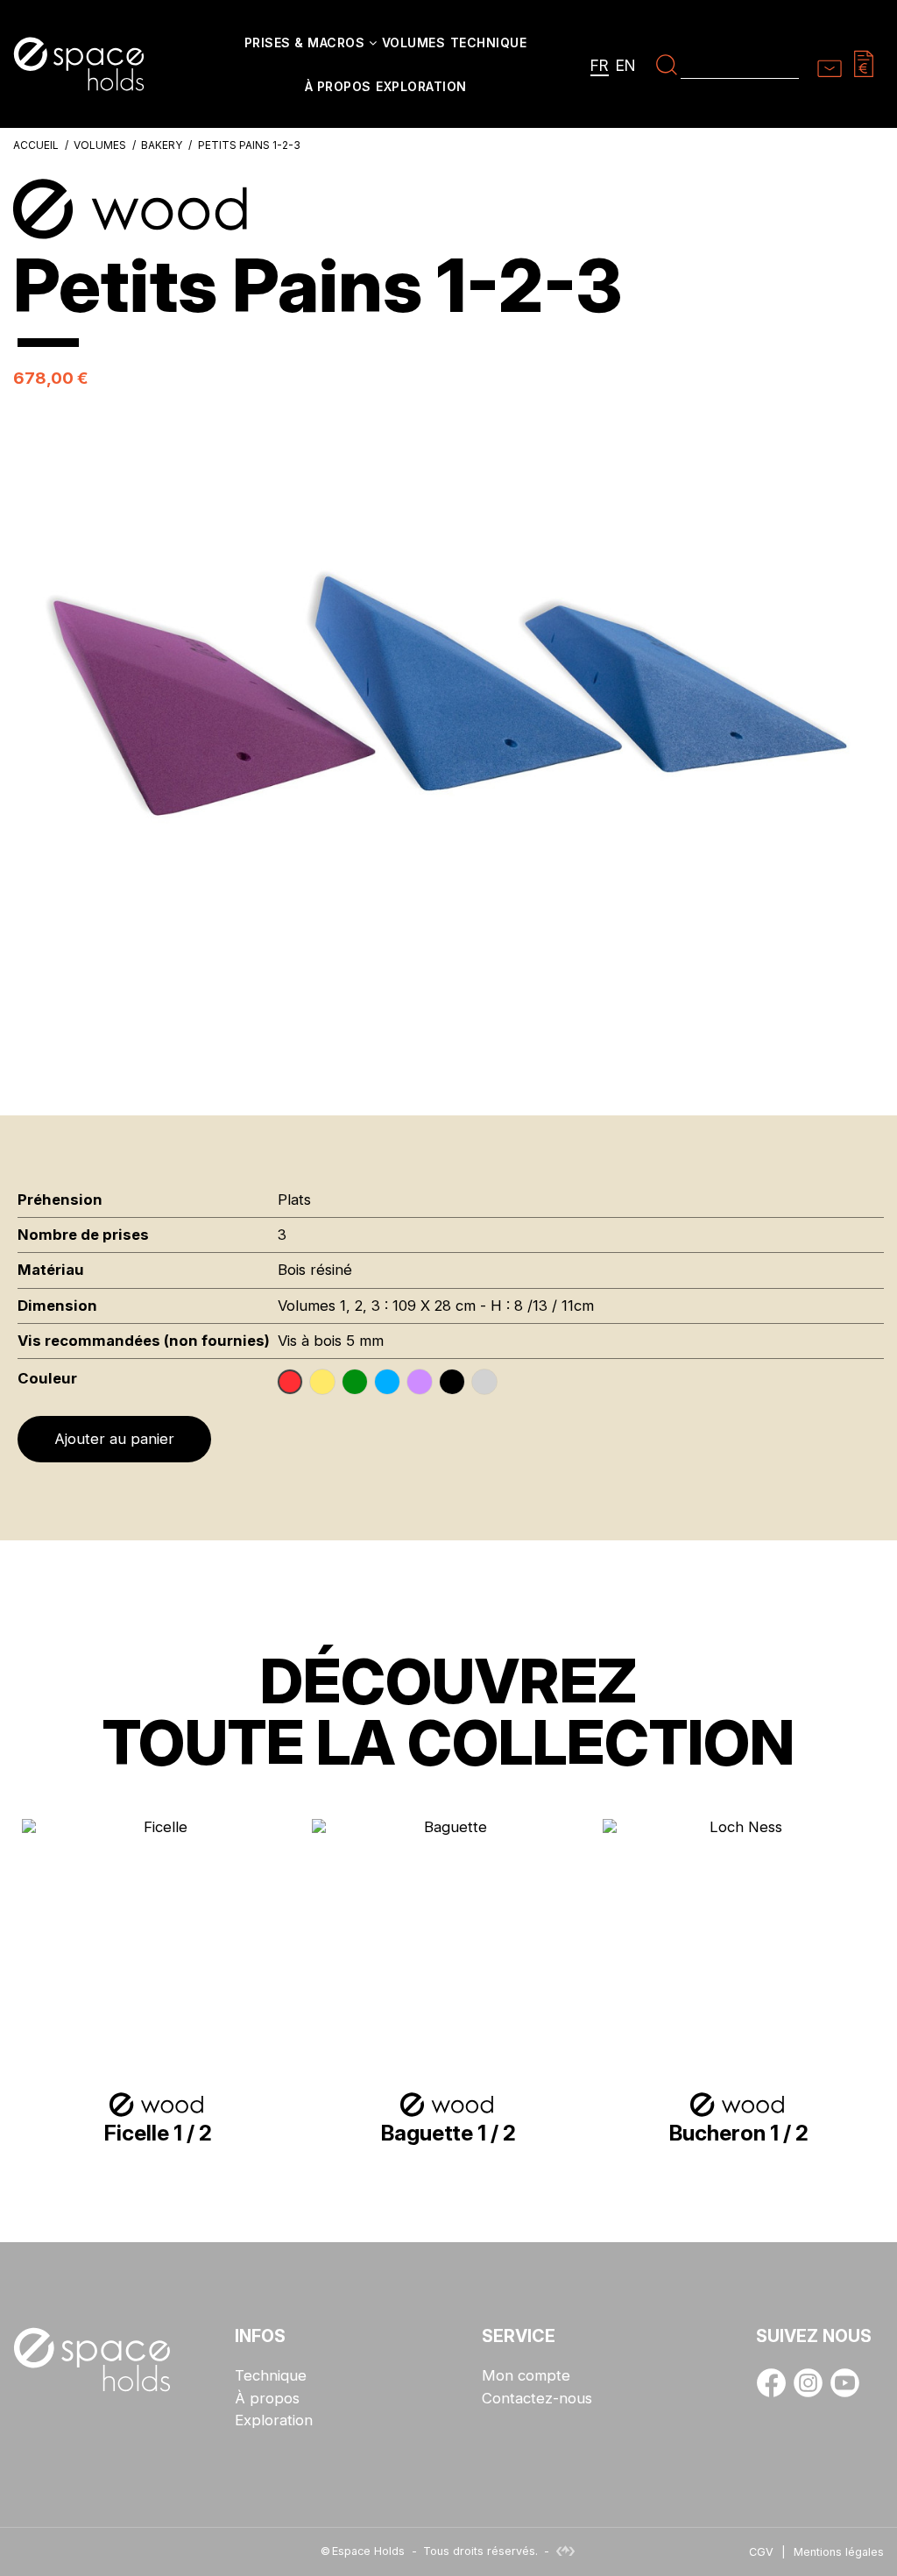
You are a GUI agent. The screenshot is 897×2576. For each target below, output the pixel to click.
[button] (311, 44)
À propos (267, 2399)
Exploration (274, 2420)
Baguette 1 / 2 (448, 2133)
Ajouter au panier (114, 1439)
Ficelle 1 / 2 (158, 2133)
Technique (271, 2376)
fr (600, 65)
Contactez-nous (537, 2399)
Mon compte (526, 2376)
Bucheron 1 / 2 (739, 2133)
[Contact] (830, 63)
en (626, 65)
